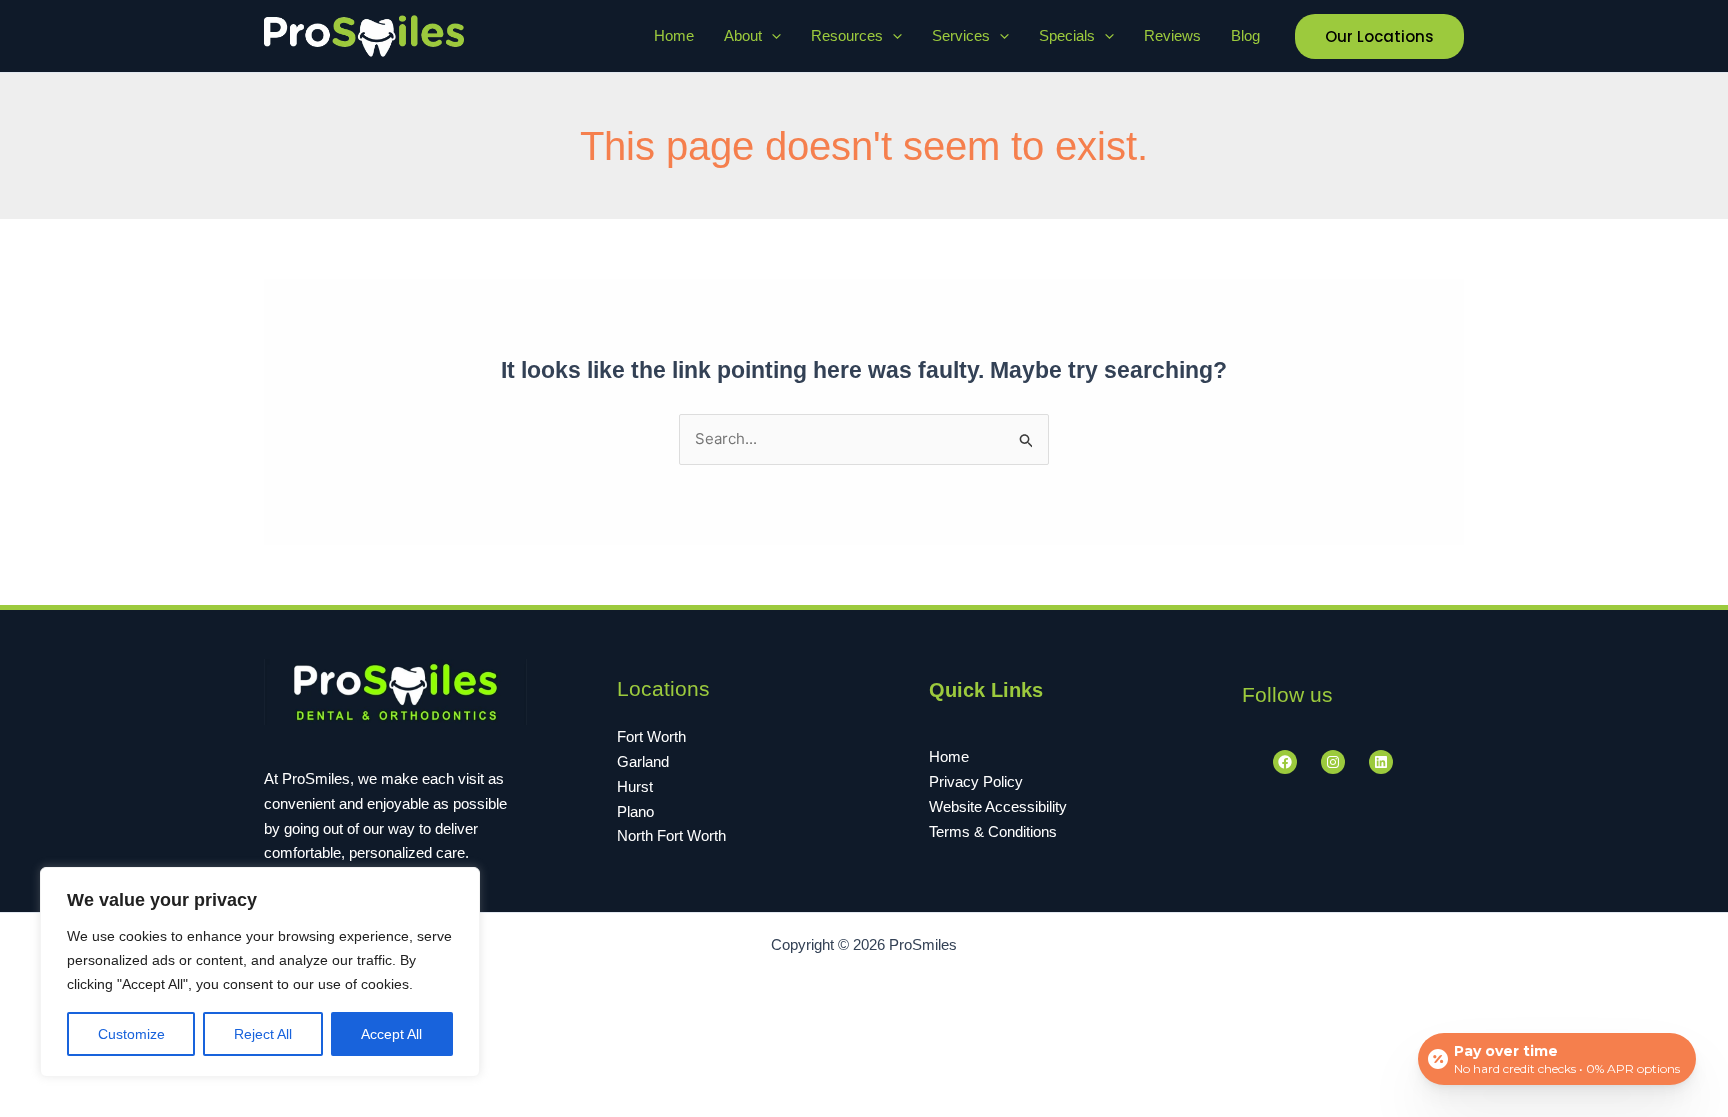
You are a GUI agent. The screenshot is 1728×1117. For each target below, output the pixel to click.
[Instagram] (1333, 762)
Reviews (1172, 35)
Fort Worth (651, 736)
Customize (131, 1034)
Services (961, 35)
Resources (847, 35)
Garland (643, 761)
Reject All (263, 1034)
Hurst (635, 786)
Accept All (391, 1034)
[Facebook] (1285, 762)
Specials (1067, 35)
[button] (771, 36)
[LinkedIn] (1381, 762)
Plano (635, 811)
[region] (260, 972)
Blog (1245, 35)
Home (674, 35)
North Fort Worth (671, 835)
